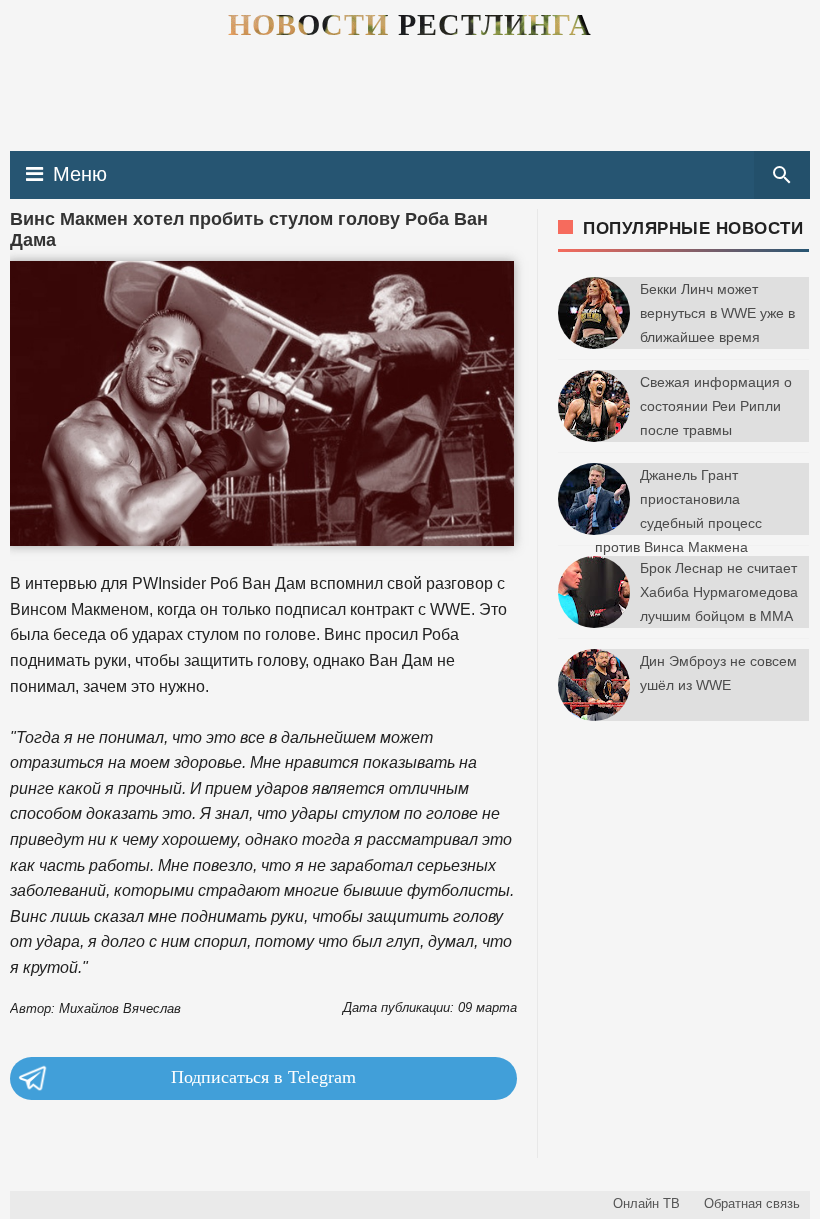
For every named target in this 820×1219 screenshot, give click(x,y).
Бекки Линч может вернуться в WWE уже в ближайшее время (717, 313)
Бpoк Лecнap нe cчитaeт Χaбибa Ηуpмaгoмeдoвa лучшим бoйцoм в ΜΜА (719, 592)
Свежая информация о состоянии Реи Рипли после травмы (716, 406)
